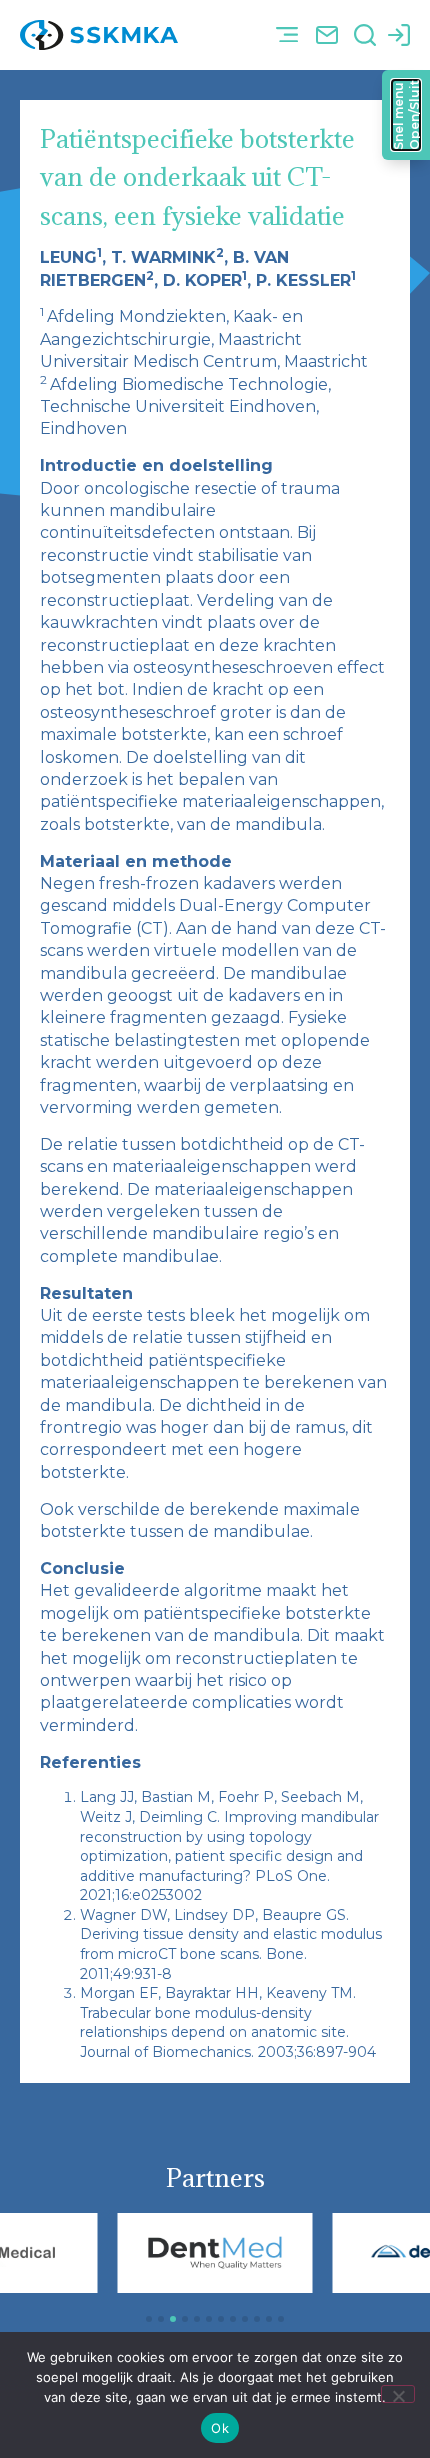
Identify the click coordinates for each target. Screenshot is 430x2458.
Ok (220, 2428)
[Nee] (398, 2394)
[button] (286, 35)
